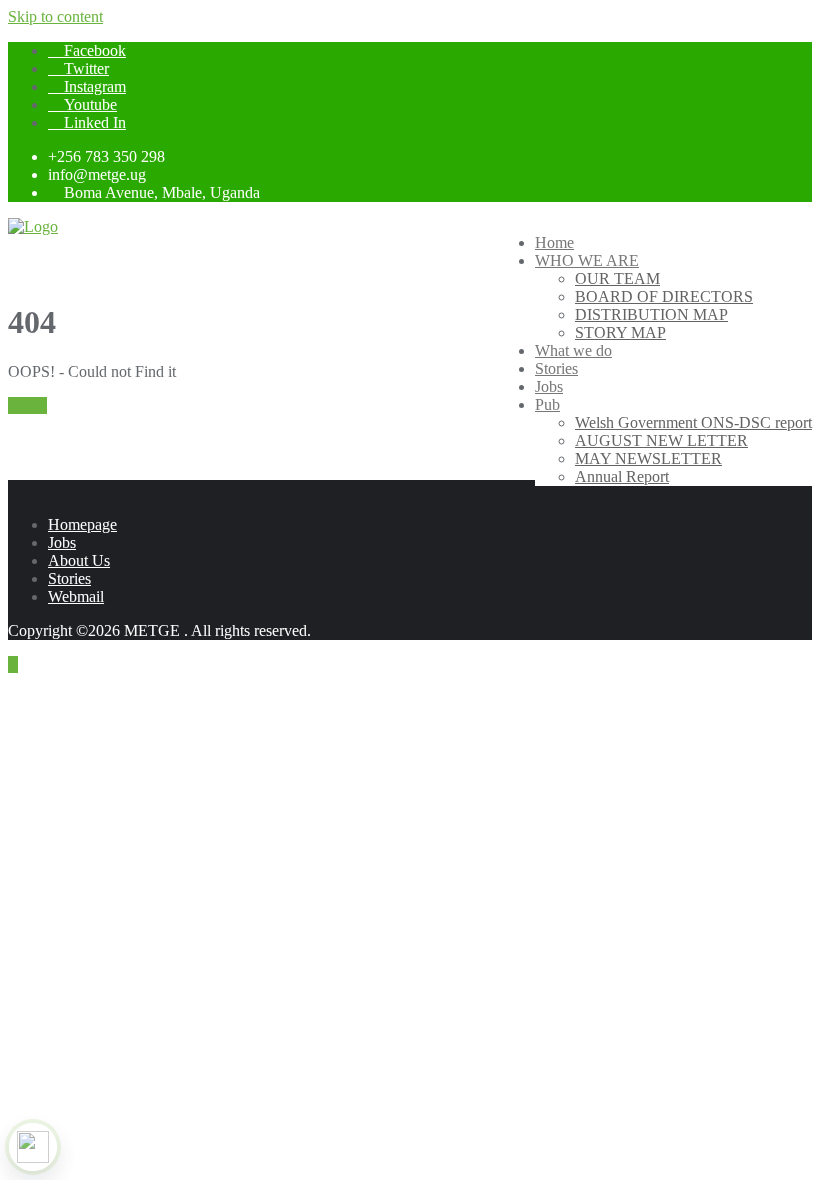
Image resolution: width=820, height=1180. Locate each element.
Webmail (76, 596)
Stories (69, 578)
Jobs (62, 542)
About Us (79, 560)
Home (27, 405)
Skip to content (55, 16)
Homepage (82, 524)
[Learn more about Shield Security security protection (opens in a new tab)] (33, 1147)
